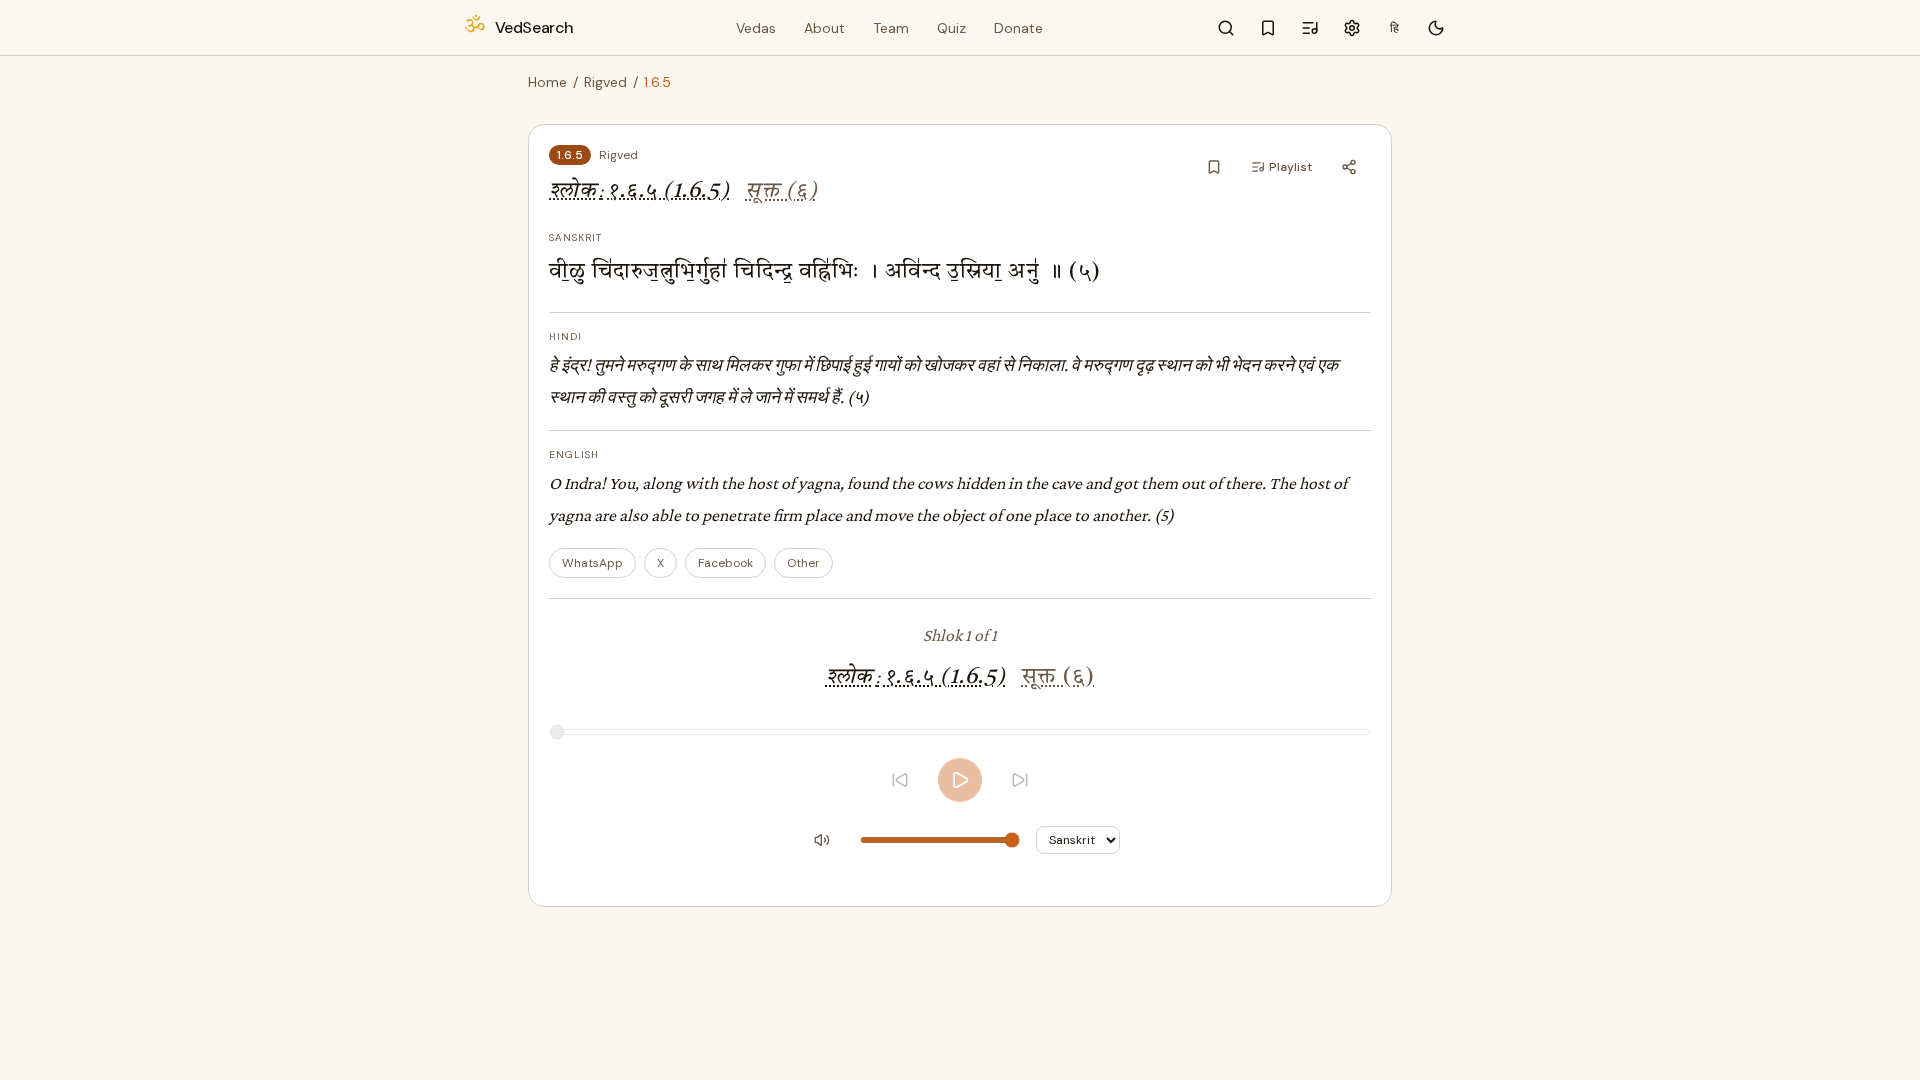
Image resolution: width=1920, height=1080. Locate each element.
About (824, 28)
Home (547, 82)
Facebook (725, 563)
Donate (1018, 28)
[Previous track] (900, 780)
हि (1394, 28)
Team (891, 28)
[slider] (960, 732)
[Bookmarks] (1268, 28)
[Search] (1226, 28)
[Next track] (1020, 780)
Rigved (605, 82)
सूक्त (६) (781, 191)
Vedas (756, 28)
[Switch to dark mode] (1436, 28)
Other (803, 563)
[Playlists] (1310, 28)
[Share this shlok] (1349, 167)
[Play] (960, 780)
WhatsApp (592, 563)
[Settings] (1352, 28)
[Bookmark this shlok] (1214, 167)
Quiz (951, 28)
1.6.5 (570, 155)
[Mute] (822, 840)
